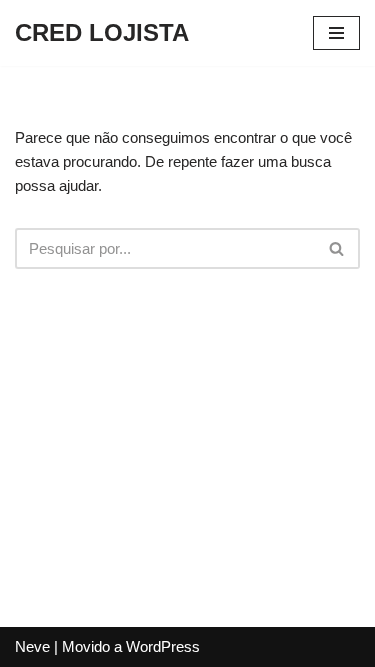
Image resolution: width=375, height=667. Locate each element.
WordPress (163, 646)
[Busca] (337, 248)
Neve (32, 646)
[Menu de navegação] (336, 33)
